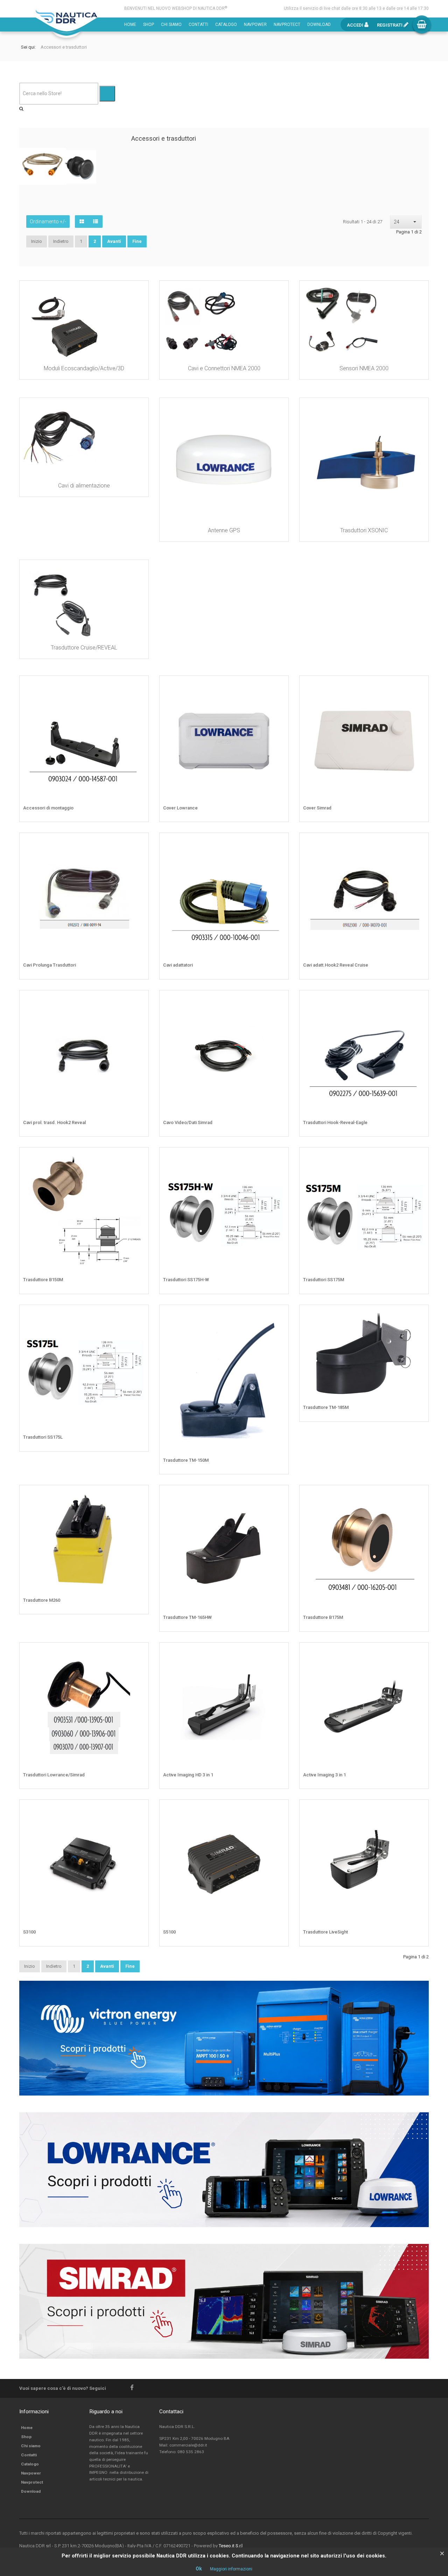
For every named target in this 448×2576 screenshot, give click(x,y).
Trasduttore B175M (323, 1617)
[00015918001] (138, 1810)
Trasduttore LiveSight (325, 1932)
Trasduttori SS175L (43, 1437)
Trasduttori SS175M (324, 1280)
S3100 (29, 1932)
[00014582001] (278, 686)
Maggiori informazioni (231, 2569)
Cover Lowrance (180, 808)
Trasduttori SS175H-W (186, 1280)
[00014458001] (418, 1810)
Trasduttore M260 (42, 1600)
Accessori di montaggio (48, 808)
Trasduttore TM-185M (326, 1407)
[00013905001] (138, 1653)
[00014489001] (418, 1653)
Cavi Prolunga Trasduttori (50, 965)
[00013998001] (418, 1315)
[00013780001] (278, 1158)
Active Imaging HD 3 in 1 (188, 1775)
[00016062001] (278, 1653)
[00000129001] (278, 1001)
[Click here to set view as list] (96, 222)
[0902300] (418, 843)
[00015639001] (418, 1001)
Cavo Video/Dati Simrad (188, 1122)
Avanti (114, 241)
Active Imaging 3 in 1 (324, 1775)
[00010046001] (278, 843)
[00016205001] (418, 1496)
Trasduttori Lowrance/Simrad (54, 1775)
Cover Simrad (317, 808)
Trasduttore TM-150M (186, 1460)
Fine (137, 241)
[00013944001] (278, 1315)
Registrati (390, 25)
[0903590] (138, 1158)
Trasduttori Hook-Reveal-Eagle (335, 1122)
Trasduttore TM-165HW (187, 1617)
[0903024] (138, 686)
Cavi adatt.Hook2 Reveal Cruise (336, 965)
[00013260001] (278, 1810)
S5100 (169, 1932)
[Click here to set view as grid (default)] (82, 222)
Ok (199, 2569)
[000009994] (138, 843)
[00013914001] (138, 1496)
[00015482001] (278, 1496)
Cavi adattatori (178, 965)
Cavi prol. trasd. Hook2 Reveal (54, 1122)
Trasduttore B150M (43, 1280)
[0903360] (138, 1315)
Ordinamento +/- (48, 222)
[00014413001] (138, 1001)
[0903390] (418, 1158)
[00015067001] (418, 686)
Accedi (356, 25)
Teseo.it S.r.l (231, 2546)
